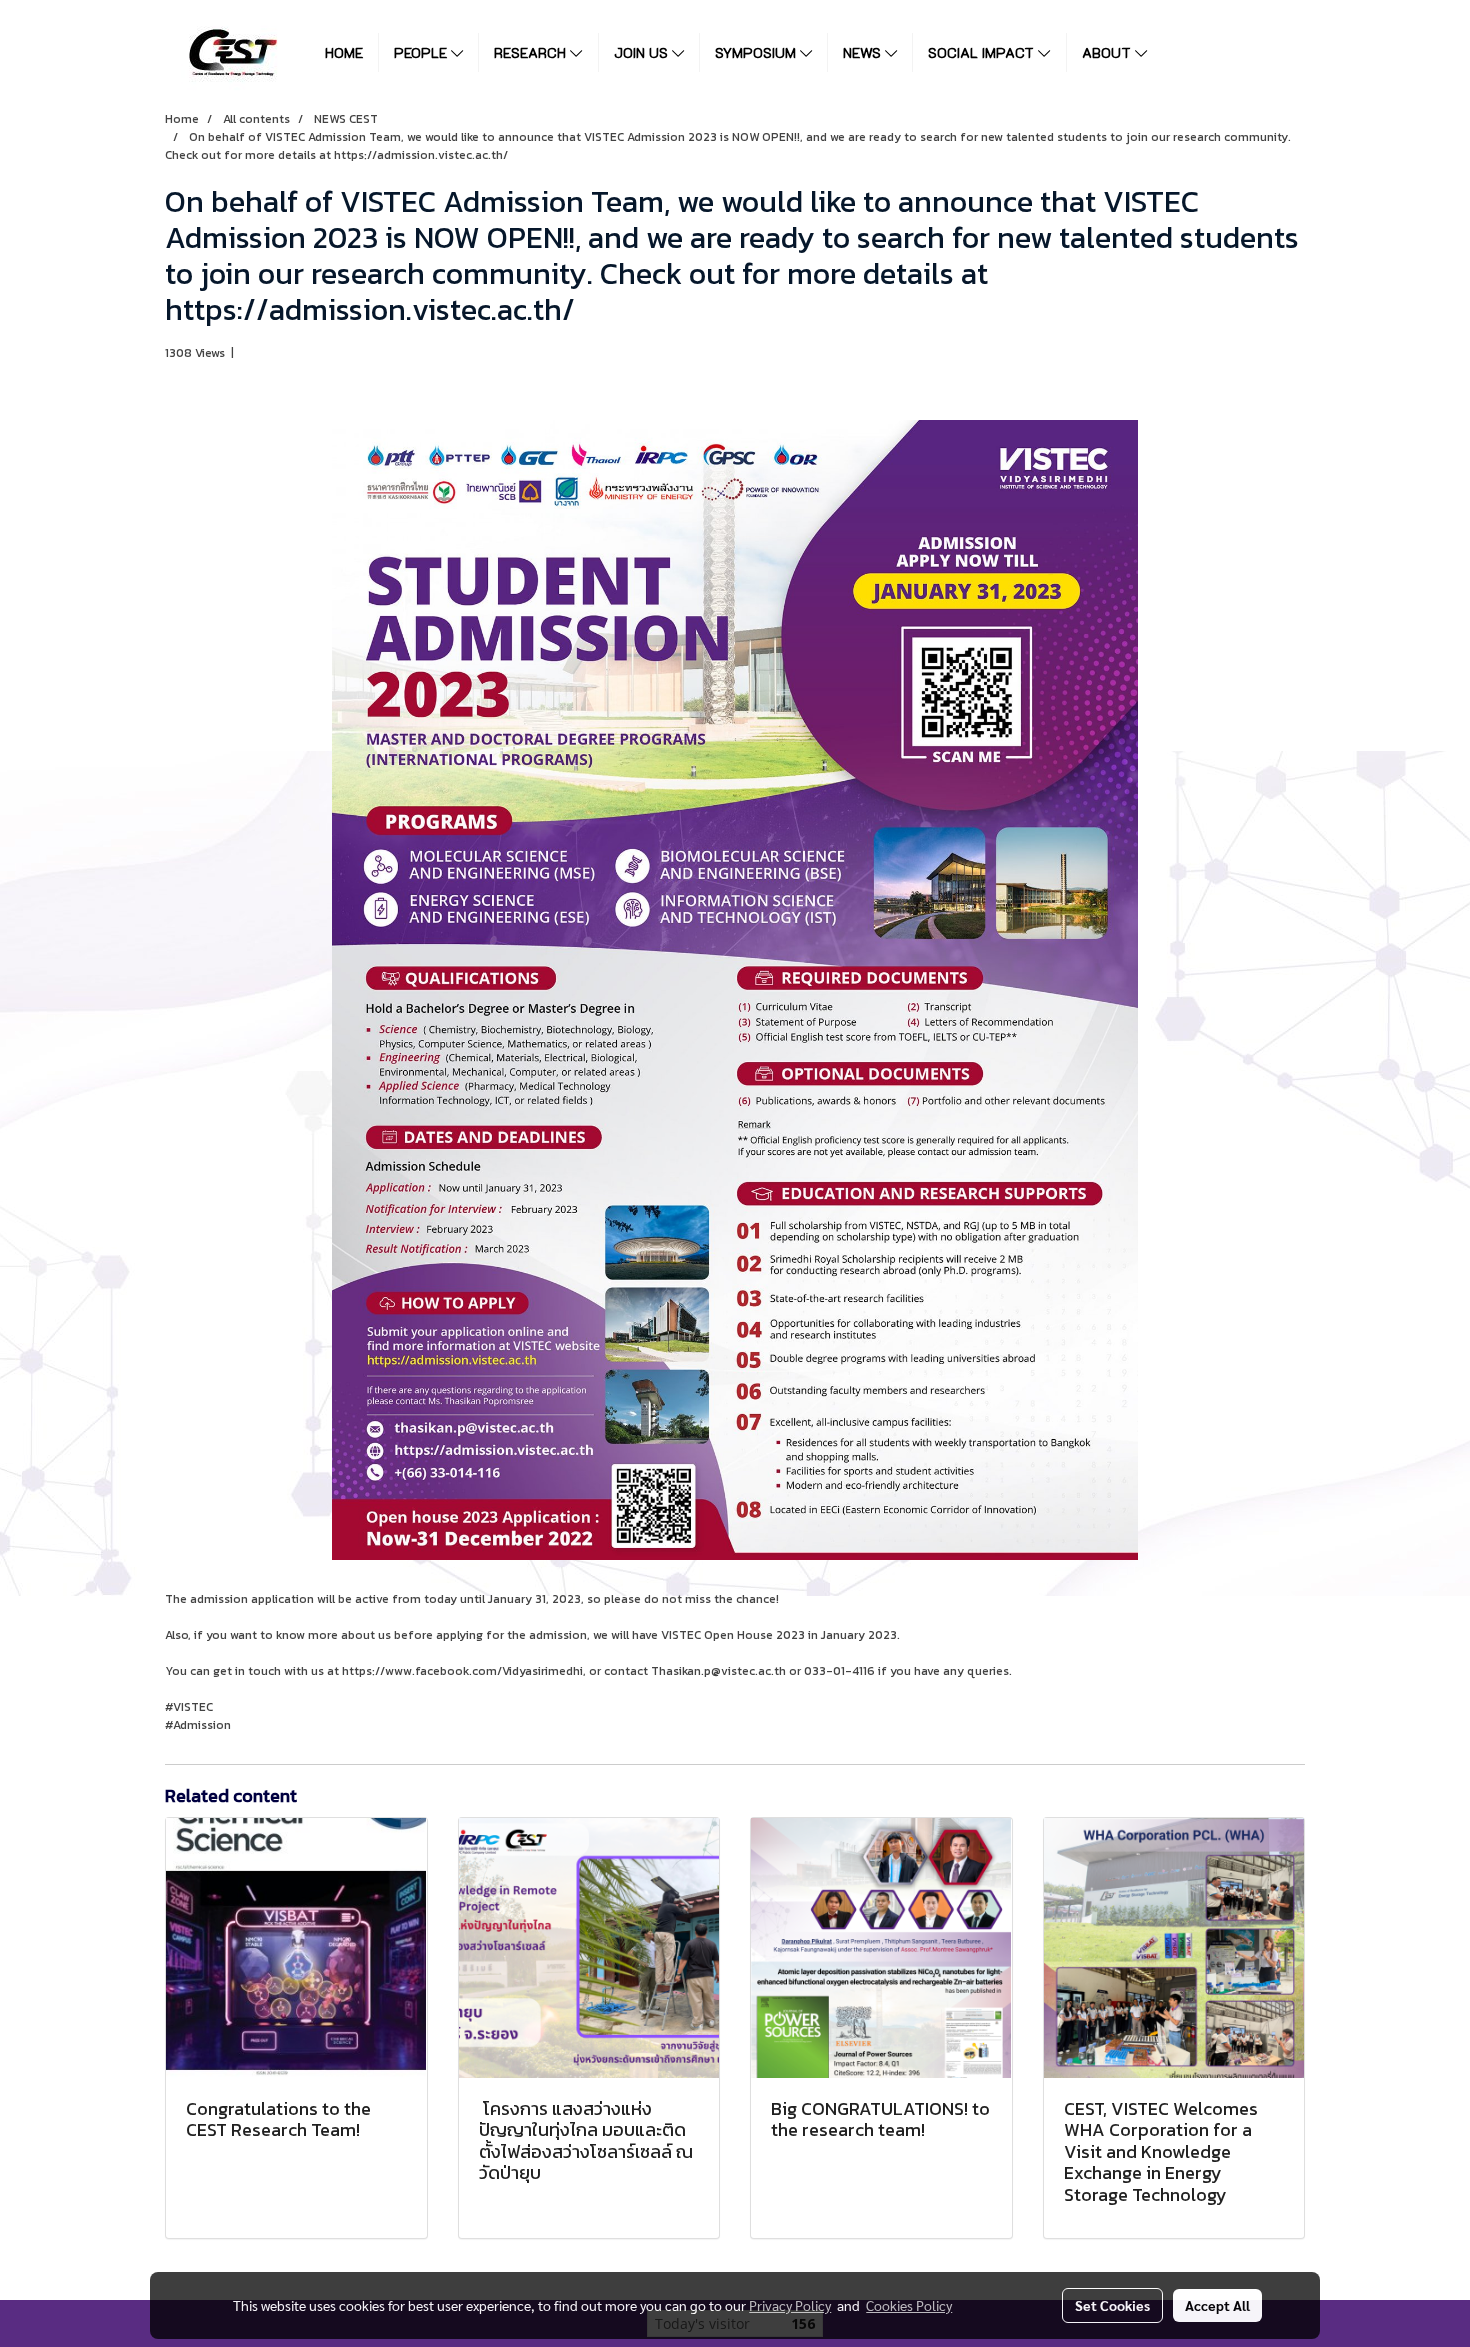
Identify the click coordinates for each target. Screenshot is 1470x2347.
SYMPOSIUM (757, 52)
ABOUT (1108, 52)
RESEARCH (532, 52)
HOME (344, 52)
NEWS (864, 52)
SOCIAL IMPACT (983, 52)
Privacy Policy (790, 2305)
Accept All (1217, 2305)
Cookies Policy (909, 2305)
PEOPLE (422, 52)
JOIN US (643, 52)
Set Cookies (1112, 2305)
